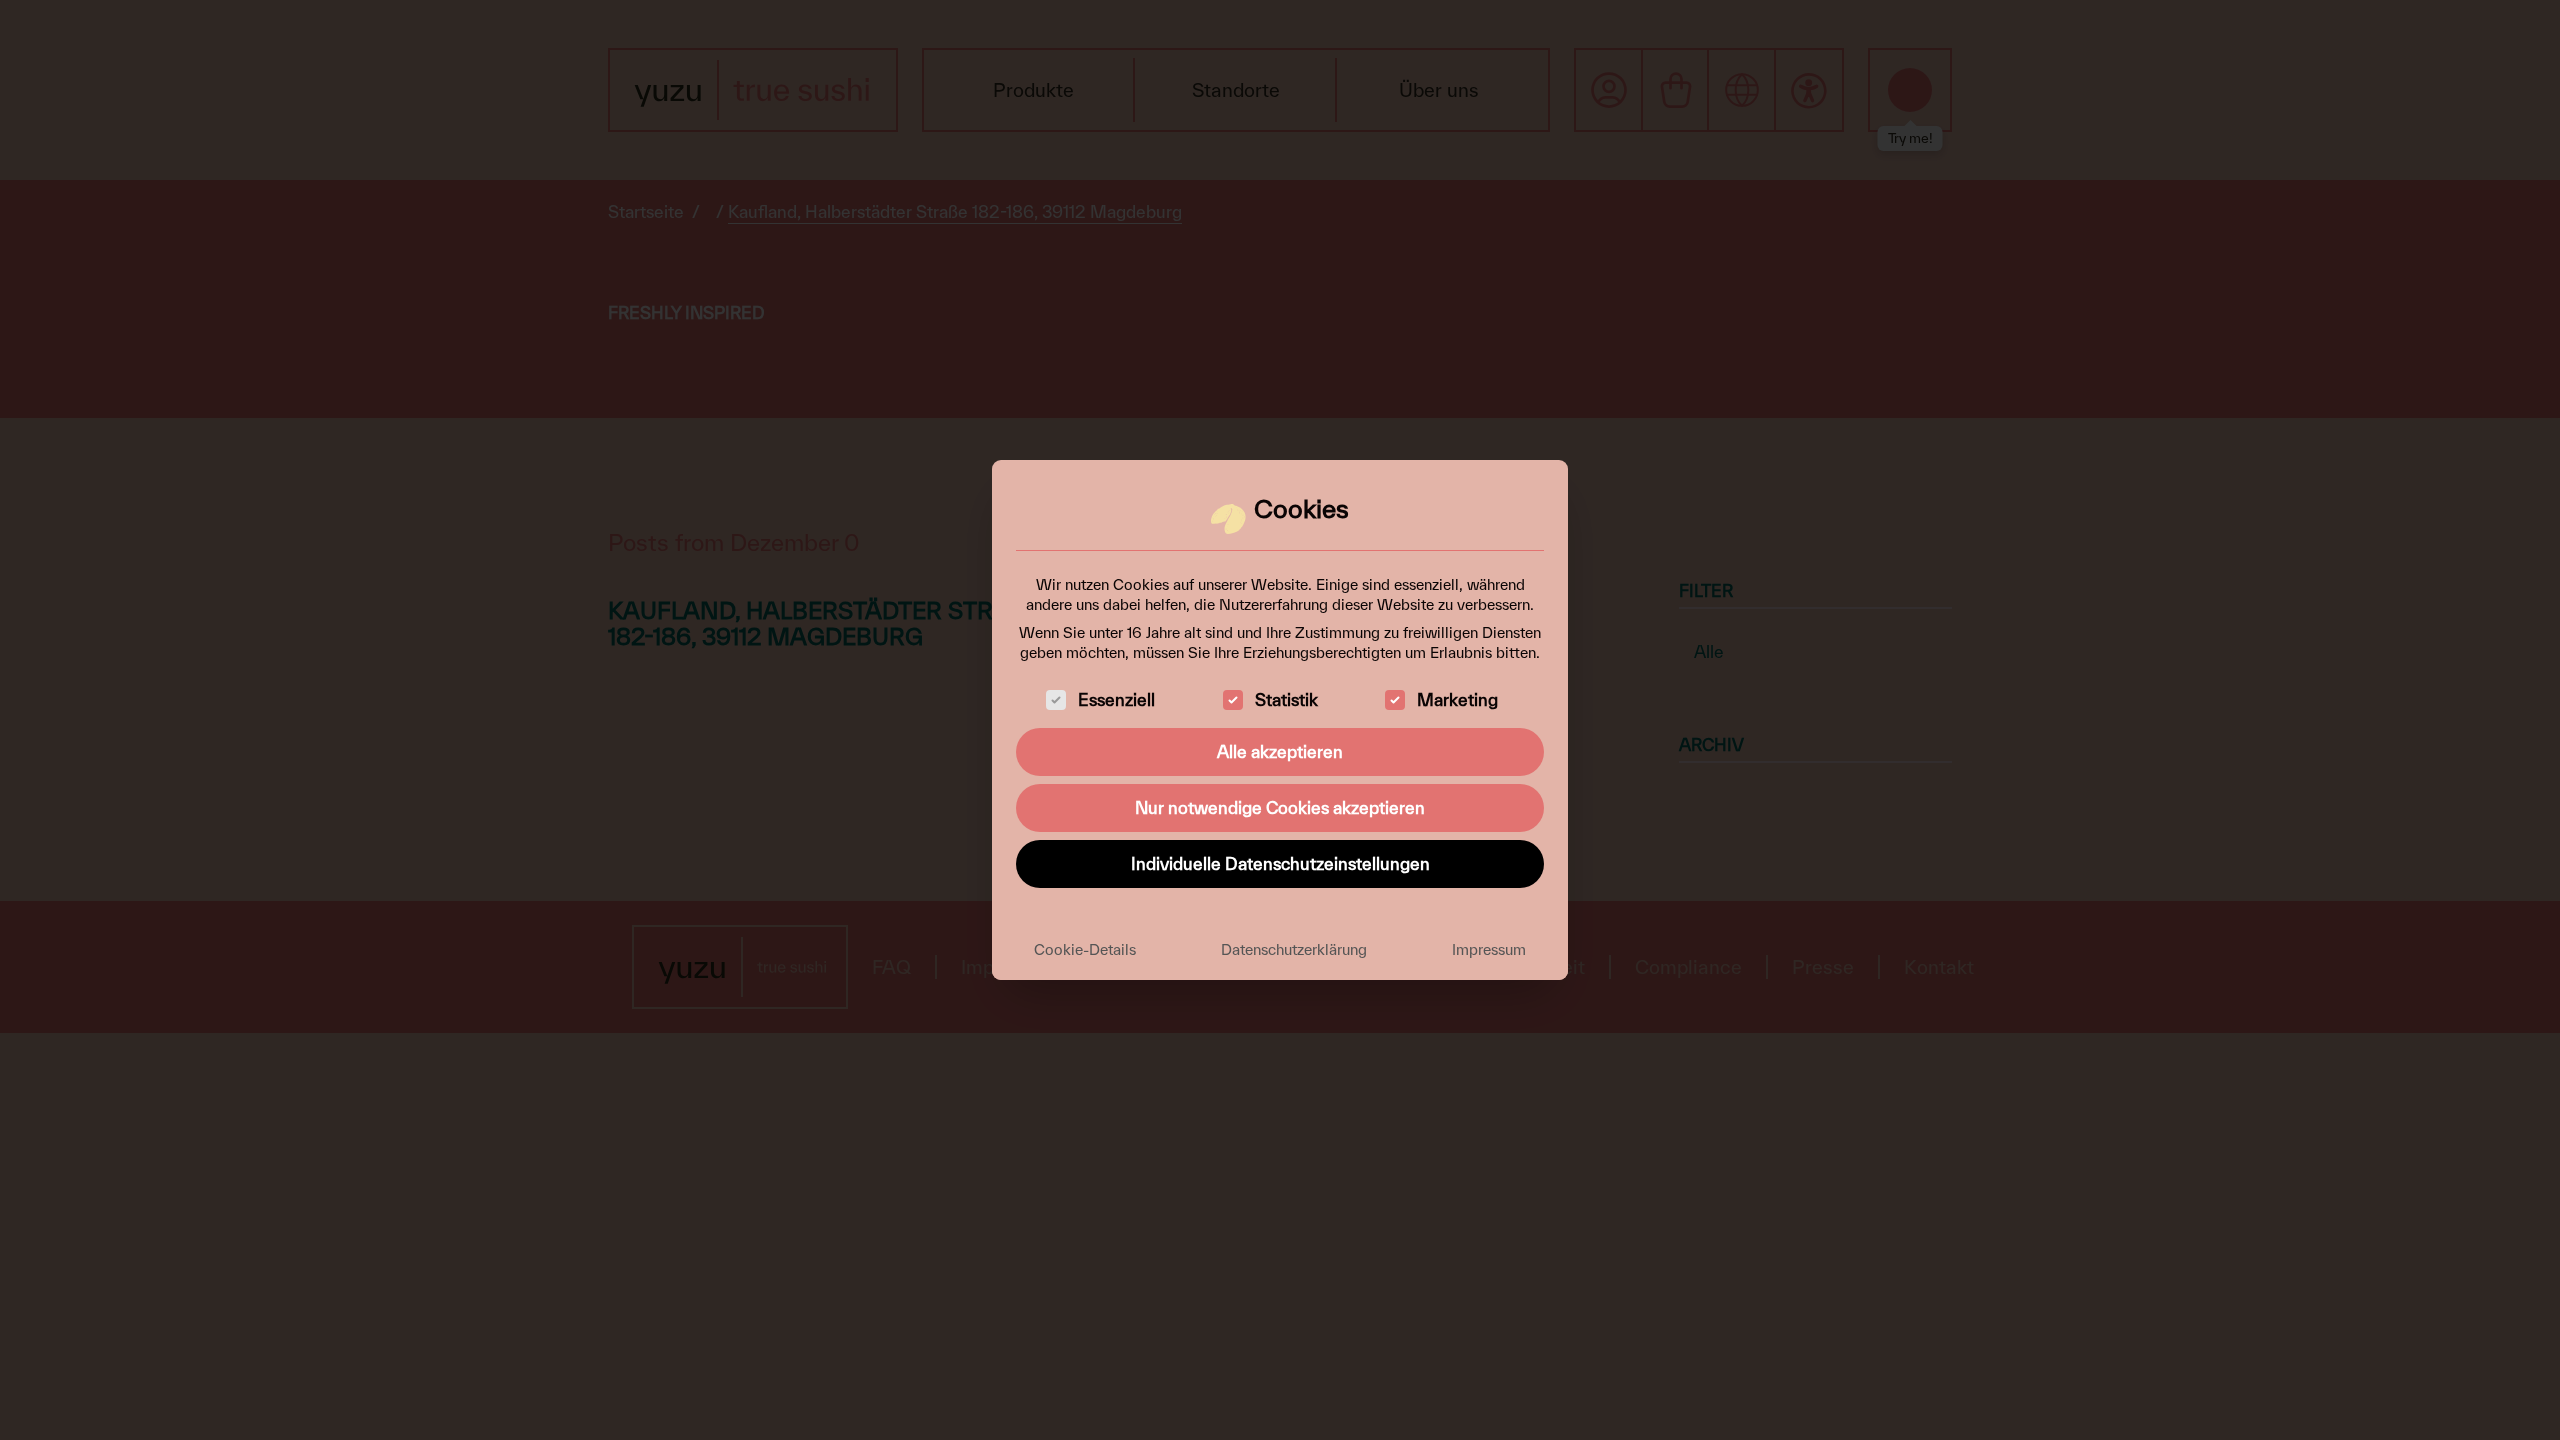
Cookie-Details (1085, 949)
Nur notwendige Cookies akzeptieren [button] (1280, 807)
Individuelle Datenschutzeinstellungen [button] (1280, 863)
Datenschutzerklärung (1294, 949)
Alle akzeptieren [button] (1280, 751)
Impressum (1489, 949)
